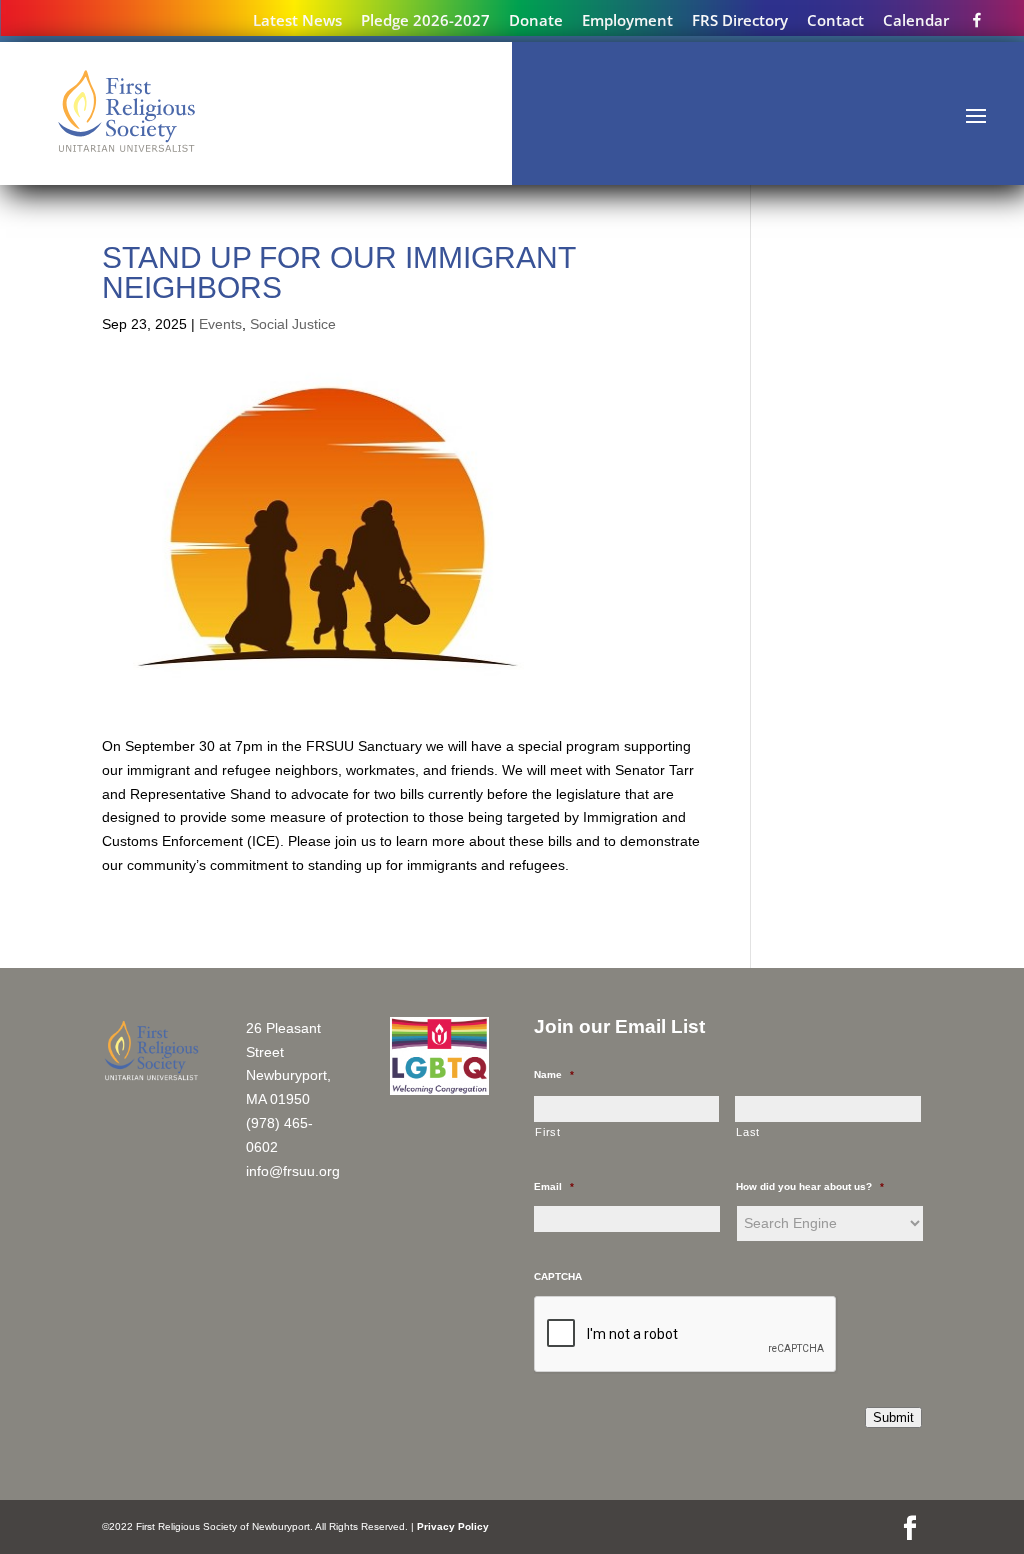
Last (748, 1132)
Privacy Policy (453, 1526)
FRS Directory (740, 21)
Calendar (916, 21)
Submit (893, 1417)
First (547, 1132)
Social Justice (293, 324)
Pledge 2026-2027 (425, 21)
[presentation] (686, 1335)
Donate (536, 21)
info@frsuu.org (293, 1171)
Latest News (297, 21)
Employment (627, 21)
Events (220, 324)
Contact (835, 21)
